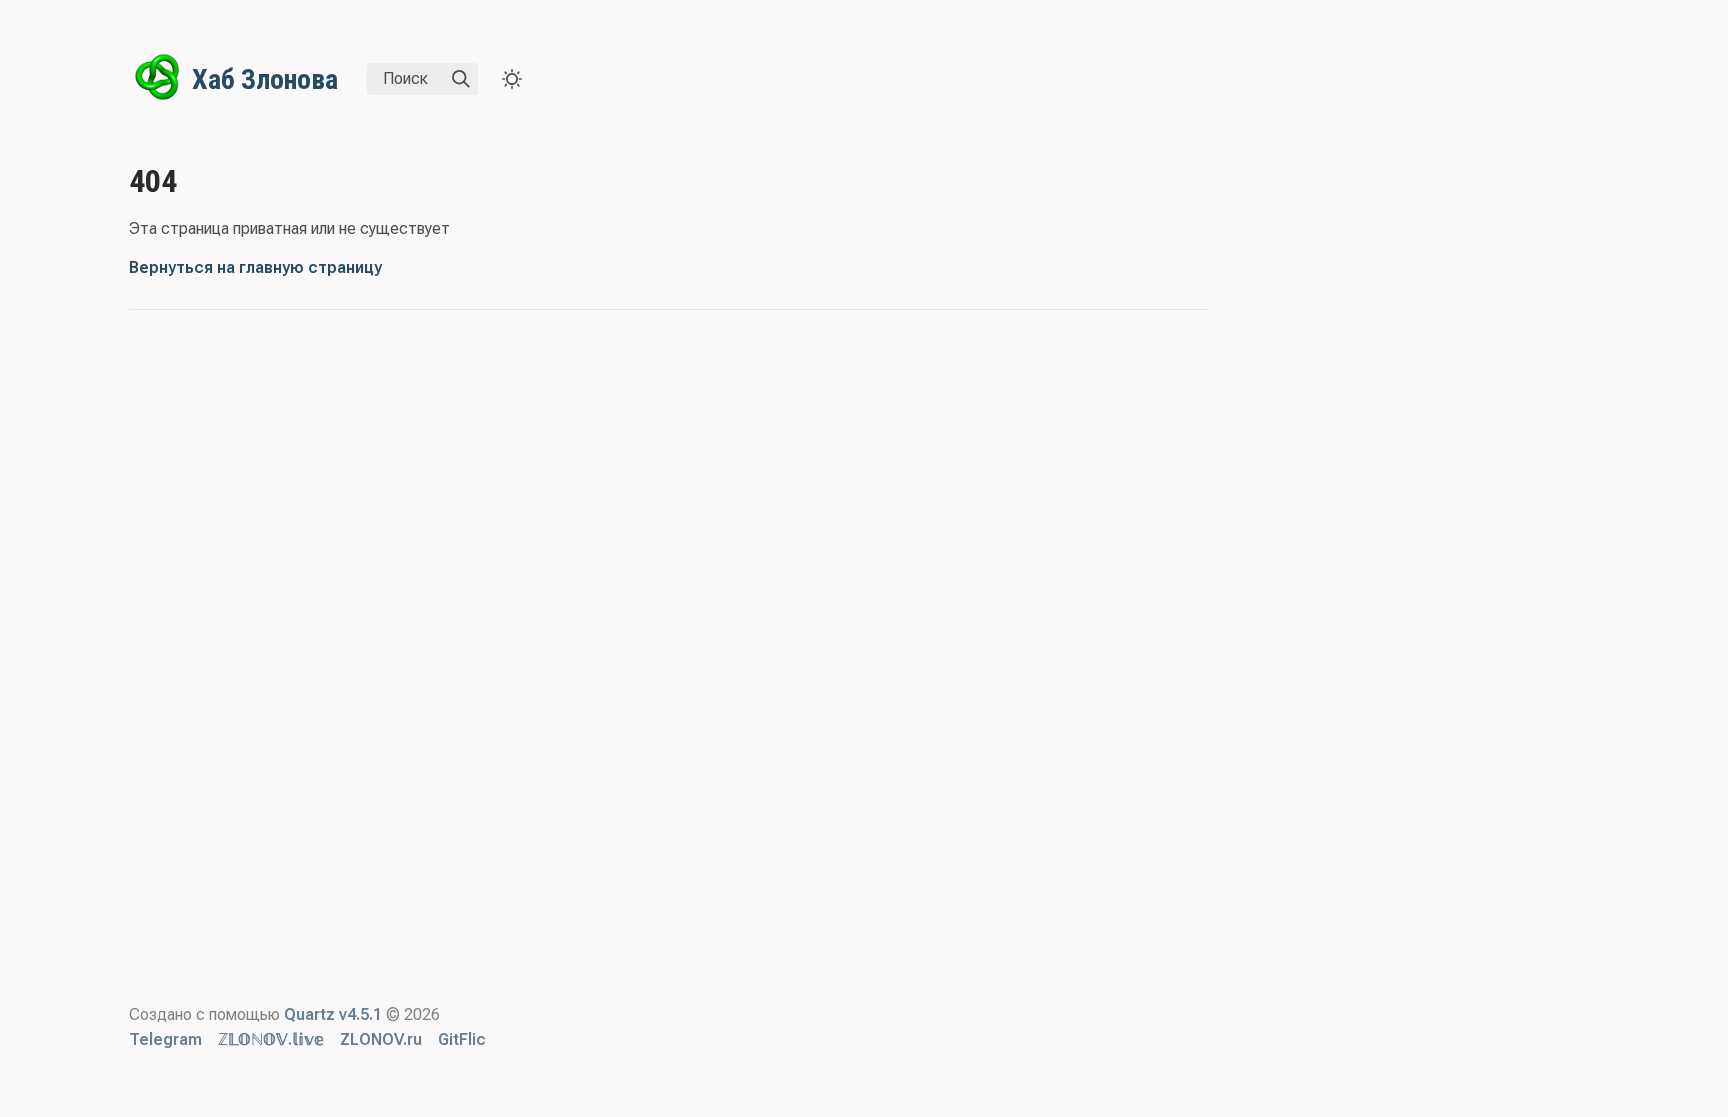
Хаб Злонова (265, 79)
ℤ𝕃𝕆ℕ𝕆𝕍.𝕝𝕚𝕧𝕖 (271, 1039)
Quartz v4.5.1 (333, 1014)
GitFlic (462, 1039)
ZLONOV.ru (381, 1039)
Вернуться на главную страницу (255, 267)
